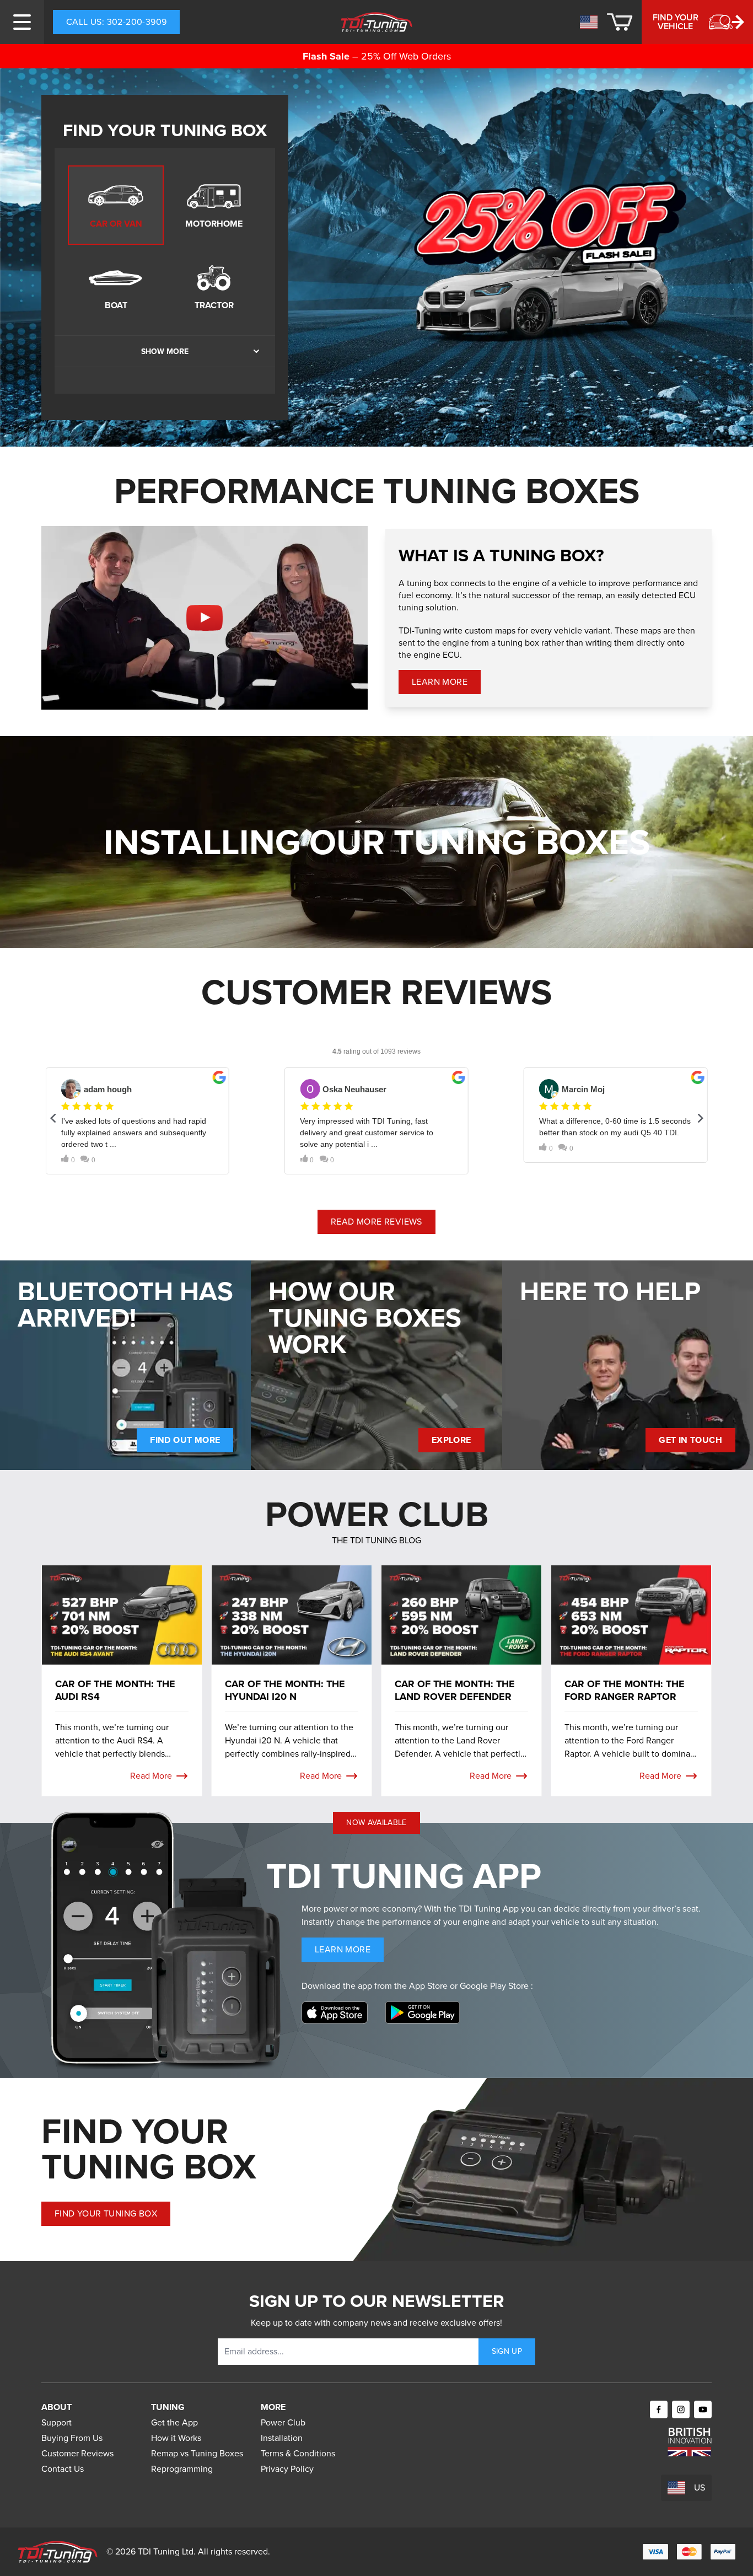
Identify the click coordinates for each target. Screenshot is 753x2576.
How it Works (176, 2438)
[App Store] (335, 2012)
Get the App (174, 2422)
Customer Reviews (77, 2453)
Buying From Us (72, 2438)
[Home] (377, 22)
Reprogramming (182, 2469)
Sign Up (507, 2351)
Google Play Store (495, 1986)
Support (57, 2422)
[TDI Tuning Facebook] (659, 2409)
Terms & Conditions (298, 2453)
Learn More (446, 685)
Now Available (376, 1823)
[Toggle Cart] (620, 22)
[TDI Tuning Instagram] (681, 2409)
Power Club (283, 2422)
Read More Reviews (376, 1222)
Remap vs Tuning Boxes (197, 2453)
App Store (429, 1986)
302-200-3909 (116, 22)
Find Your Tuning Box (106, 2213)
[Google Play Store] (423, 2012)
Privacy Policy (287, 2469)
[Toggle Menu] (22, 22)
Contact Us (63, 2469)
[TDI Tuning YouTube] (703, 2409)
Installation (282, 2438)
